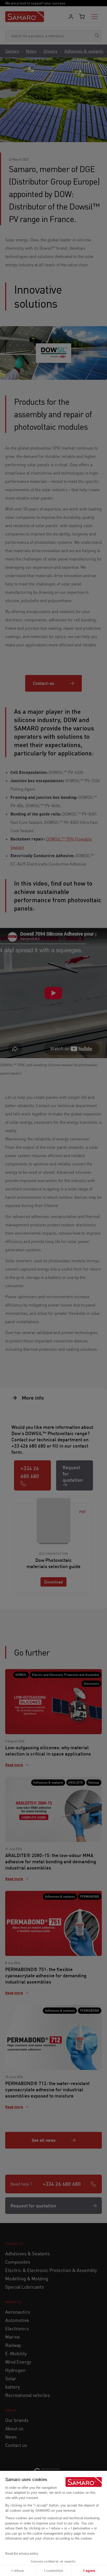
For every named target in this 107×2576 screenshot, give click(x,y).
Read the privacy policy (22, 2554)
